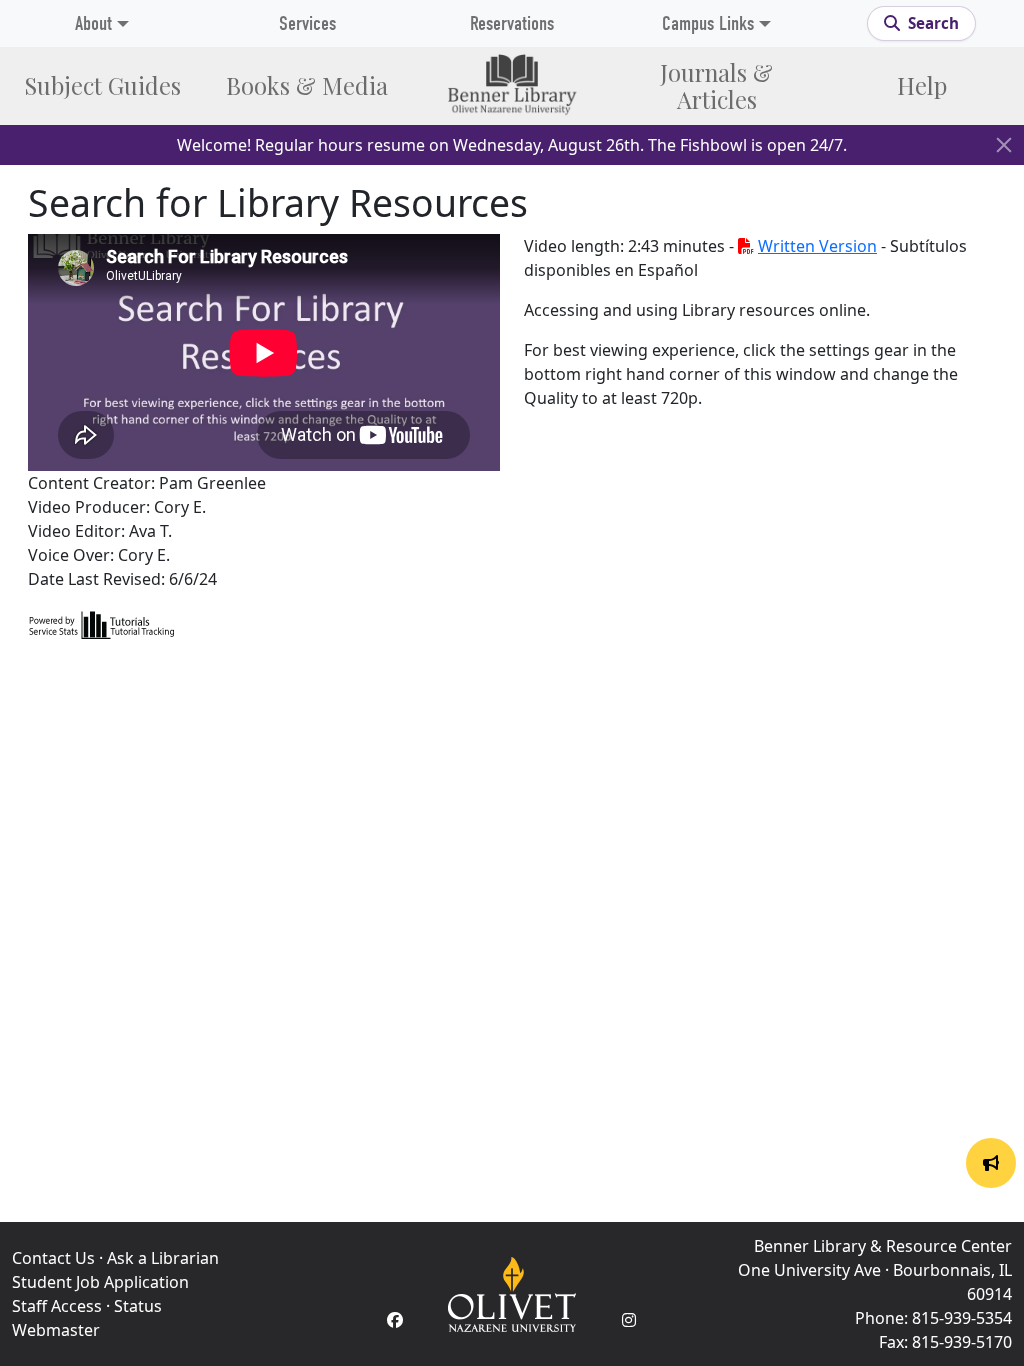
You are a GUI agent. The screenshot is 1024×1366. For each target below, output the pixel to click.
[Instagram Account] (629, 1320)
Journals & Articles (716, 86)
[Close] (1004, 145)
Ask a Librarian (163, 1258)
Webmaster (56, 1330)
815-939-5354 (962, 1318)
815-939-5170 (962, 1342)
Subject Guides (102, 85)
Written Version (817, 246)
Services (307, 23)
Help (922, 85)
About (93, 23)
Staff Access (57, 1306)
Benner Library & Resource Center (883, 1246)
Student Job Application (100, 1282)
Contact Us (53, 1258)
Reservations (512, 23)
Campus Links (708, 23)
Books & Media (307, 85)
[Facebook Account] (395, 1320)
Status (138, 1306)
